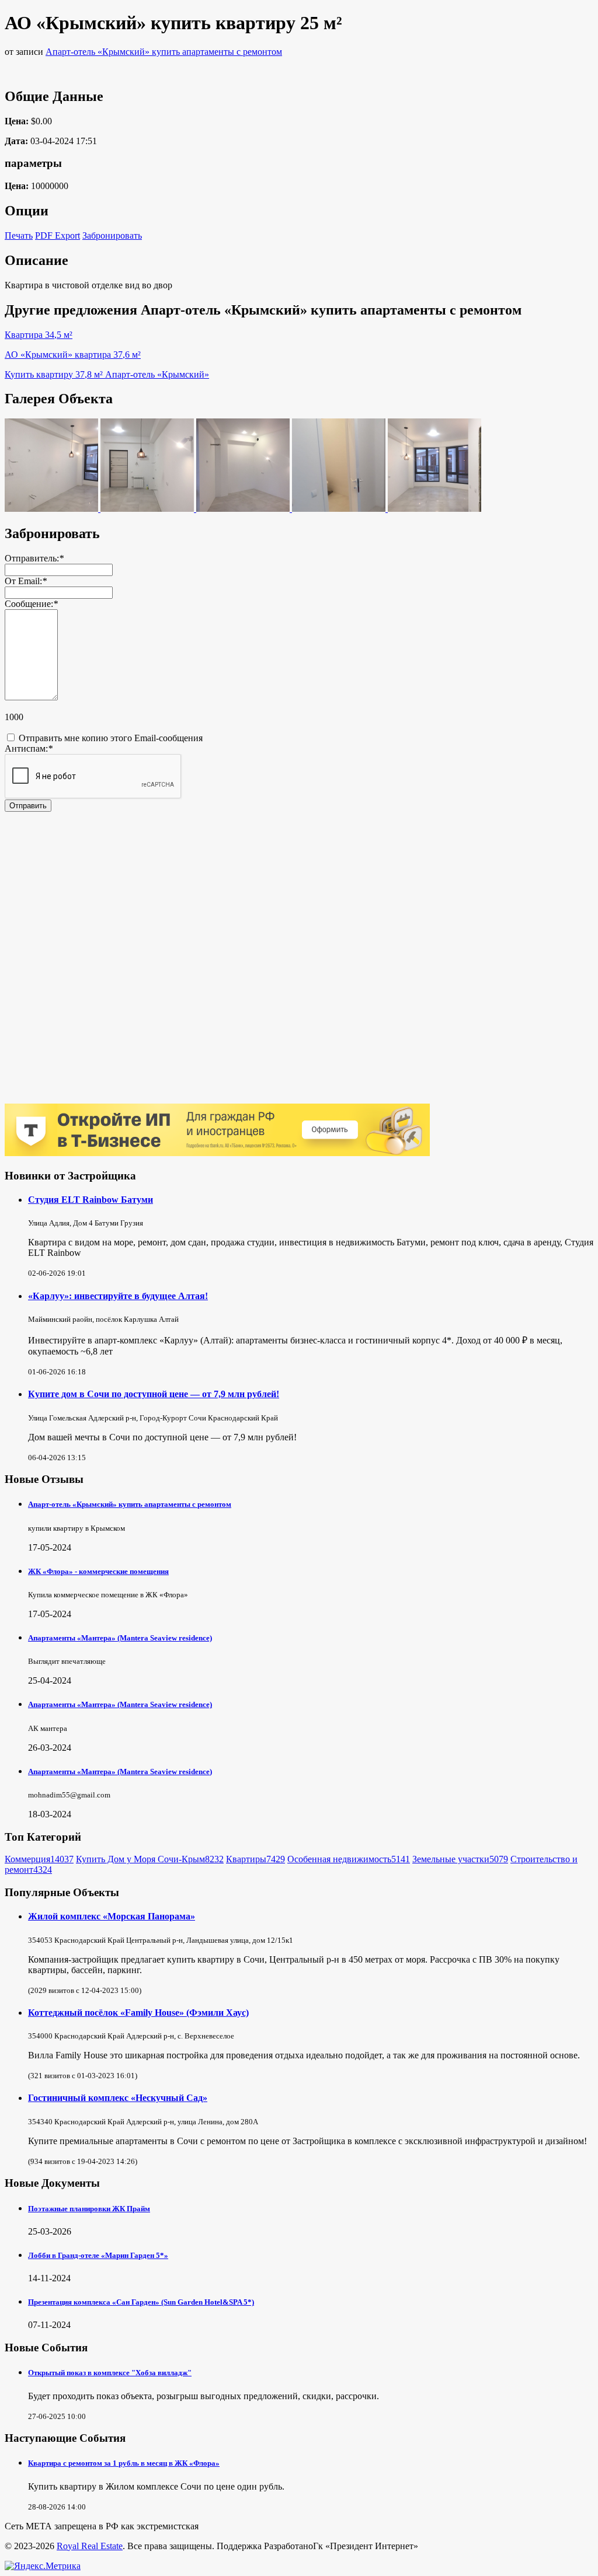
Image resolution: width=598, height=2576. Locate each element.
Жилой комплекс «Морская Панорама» (112, 1916)
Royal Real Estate (90, 2546)
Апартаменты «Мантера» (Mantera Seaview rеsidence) (120, 1638)
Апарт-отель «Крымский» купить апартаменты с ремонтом (164, 52)
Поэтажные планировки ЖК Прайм (89, 2209)
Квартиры (255, 1859)
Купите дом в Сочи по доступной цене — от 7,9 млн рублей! (154, 1394)
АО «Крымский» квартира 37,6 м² (73, 355)
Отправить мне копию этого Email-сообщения (109, 738)
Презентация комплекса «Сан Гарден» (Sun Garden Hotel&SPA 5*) (141, 2302)
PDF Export (58, 235)
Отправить (28, 806)
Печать (19, 235)
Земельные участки (460, 1859)
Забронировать (112, 235)
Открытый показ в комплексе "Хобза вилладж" (110, 2373)
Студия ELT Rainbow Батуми (91, 1200)
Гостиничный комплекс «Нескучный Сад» (118, 2098)
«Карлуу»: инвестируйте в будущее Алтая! (118, 1296)
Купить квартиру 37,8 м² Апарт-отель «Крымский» (107, 374)
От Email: (26, 581)
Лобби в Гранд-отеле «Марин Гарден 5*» (98, 2255)
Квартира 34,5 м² (39, 335)
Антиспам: (29, 748)
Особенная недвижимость (349, 1859)
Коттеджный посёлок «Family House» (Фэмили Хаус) (138, 2013)
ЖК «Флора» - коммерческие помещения (98, 1571)
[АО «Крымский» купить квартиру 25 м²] (53, 509)
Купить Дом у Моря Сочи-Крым (150, 1859)
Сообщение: (31, 604)
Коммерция (39, 1859)
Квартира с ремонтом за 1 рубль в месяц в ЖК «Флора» (124, 2463)
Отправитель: (34, 558)
